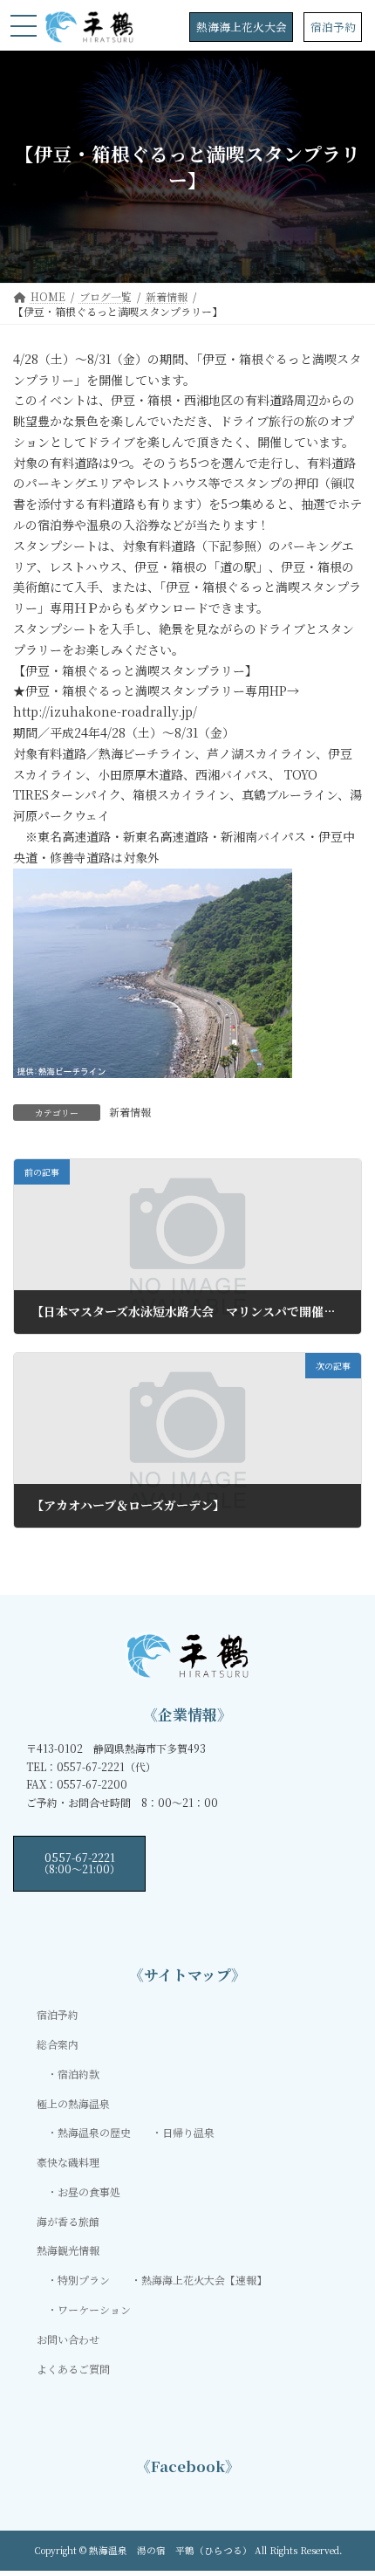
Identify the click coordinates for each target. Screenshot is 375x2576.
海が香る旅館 (68, 2221)
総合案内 (58, 2044)
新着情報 (130, 1112)
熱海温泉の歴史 (94, 2133)
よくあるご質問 (73, 2369)
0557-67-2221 (79, 1862)
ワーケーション (94, 2309)
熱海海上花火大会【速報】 (204, 2280)
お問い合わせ (68, 2339)
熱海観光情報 (68, 2251)
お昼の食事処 (89, 2191)
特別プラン (84, 2280)
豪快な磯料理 (68, 2162)
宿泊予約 (333, 27)
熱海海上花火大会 (242, 27)
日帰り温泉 (188, 2133)
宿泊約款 (78, 2074)
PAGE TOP (348, 2482)
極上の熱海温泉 (73, 2103)
